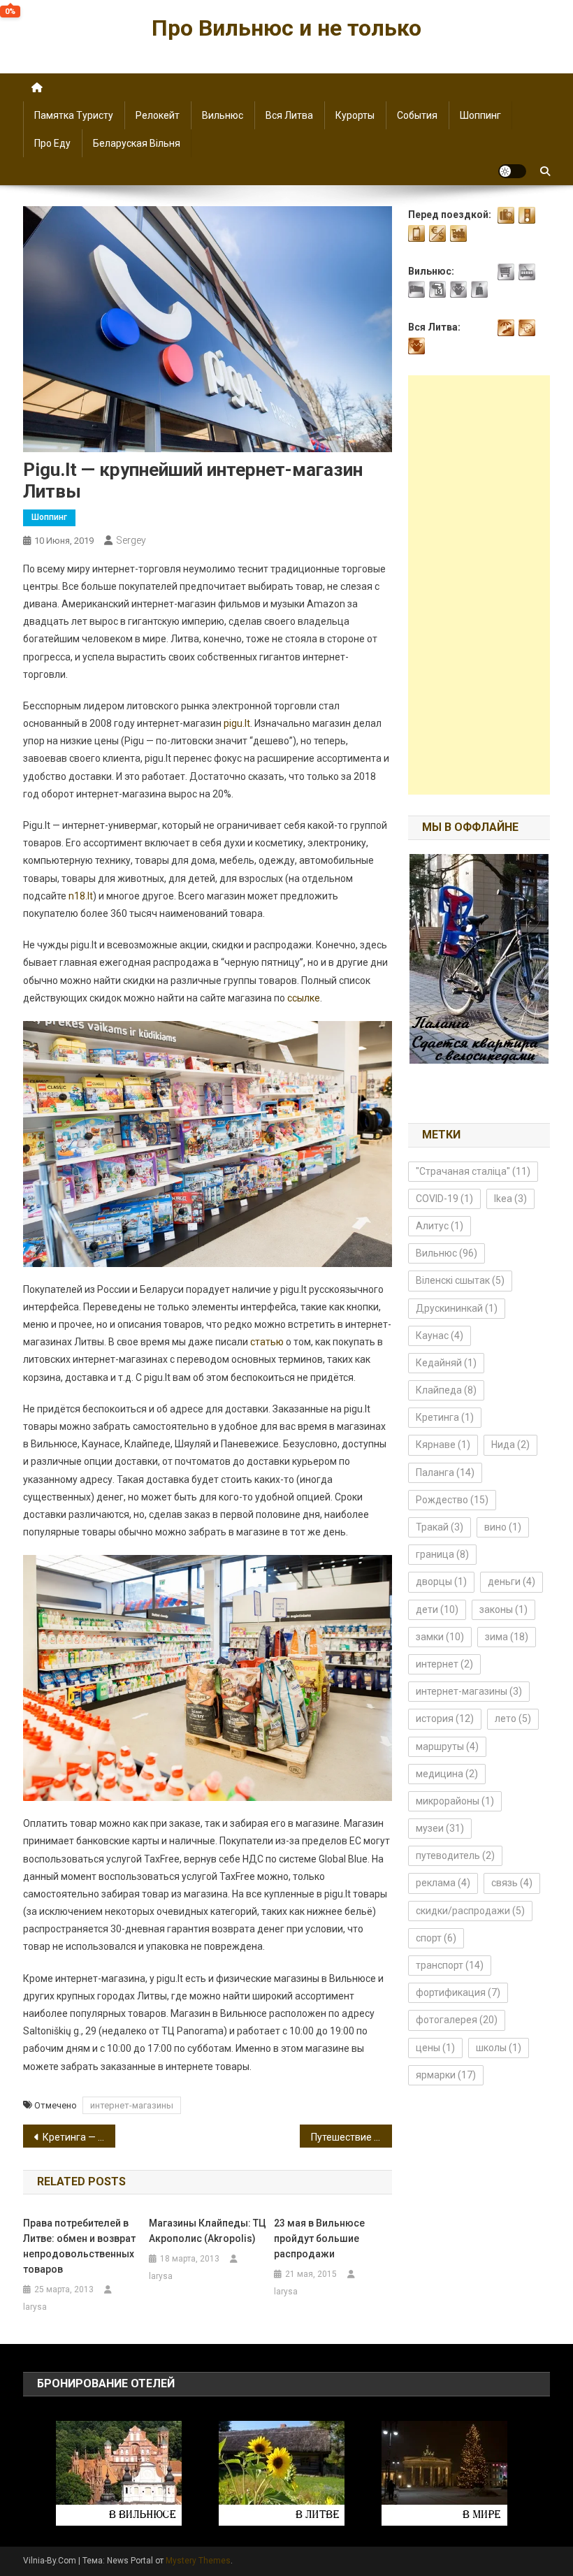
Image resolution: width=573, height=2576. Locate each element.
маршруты (447, 1746)
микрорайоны (455, 1801)
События (417, 115)
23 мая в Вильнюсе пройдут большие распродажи (319, 2238)
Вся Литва (289, 115)
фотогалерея (457, 2020)
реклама (443, 1883)
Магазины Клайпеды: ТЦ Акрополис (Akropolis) (208, 2231)
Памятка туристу (74, 115)
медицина (447, 1774)
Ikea (510, 1199)
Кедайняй (446, 1363)
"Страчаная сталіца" (473, 1171)
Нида (510, 1445)
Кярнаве (443, 1445)
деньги (512, 1582)
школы (499, 2048)
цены (435, 2048)
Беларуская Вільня (137, 143)
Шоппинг (480, 115)
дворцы (441, 1582)
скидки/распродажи (470, 1911)
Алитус (440, 1226)
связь (512, 1883)
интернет (444, 1664)
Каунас (440, 1336)
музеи (440, 1828)
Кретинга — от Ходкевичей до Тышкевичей (79, 2137)
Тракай (440, 1527)
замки (440, 1637)
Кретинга (445, 1417)
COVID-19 (444, 1199)
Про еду (52, 143)
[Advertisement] (479, 585)
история (445, 1718)
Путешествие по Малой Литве (351, 2137)
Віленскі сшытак (460, 1280)
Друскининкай (457, 1308)
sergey (131, 540)
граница (442, 1554)
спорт (436, 1938)
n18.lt (81, 896)
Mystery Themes (198, 2561)
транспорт (450, 1965)
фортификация (458, 1992)
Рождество (452, 1500)
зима (507, 1637)
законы (503, 1609)
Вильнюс (223, 115)
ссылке (304, 998)
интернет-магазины (132, 2105)
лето (513, 1718)
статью (267, 1342)
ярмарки (446, 2075)
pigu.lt (237, 723)
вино (503, 1527)
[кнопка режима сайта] (512, 171)
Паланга (445, 1472)
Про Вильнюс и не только (286, 28)
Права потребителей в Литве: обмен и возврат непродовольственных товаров (79, 2246)
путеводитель (455, 1855)
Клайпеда (446, 1390)
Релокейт (158, 115)
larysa (35, 2307)
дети (437, 1609)
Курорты (355, 115)
